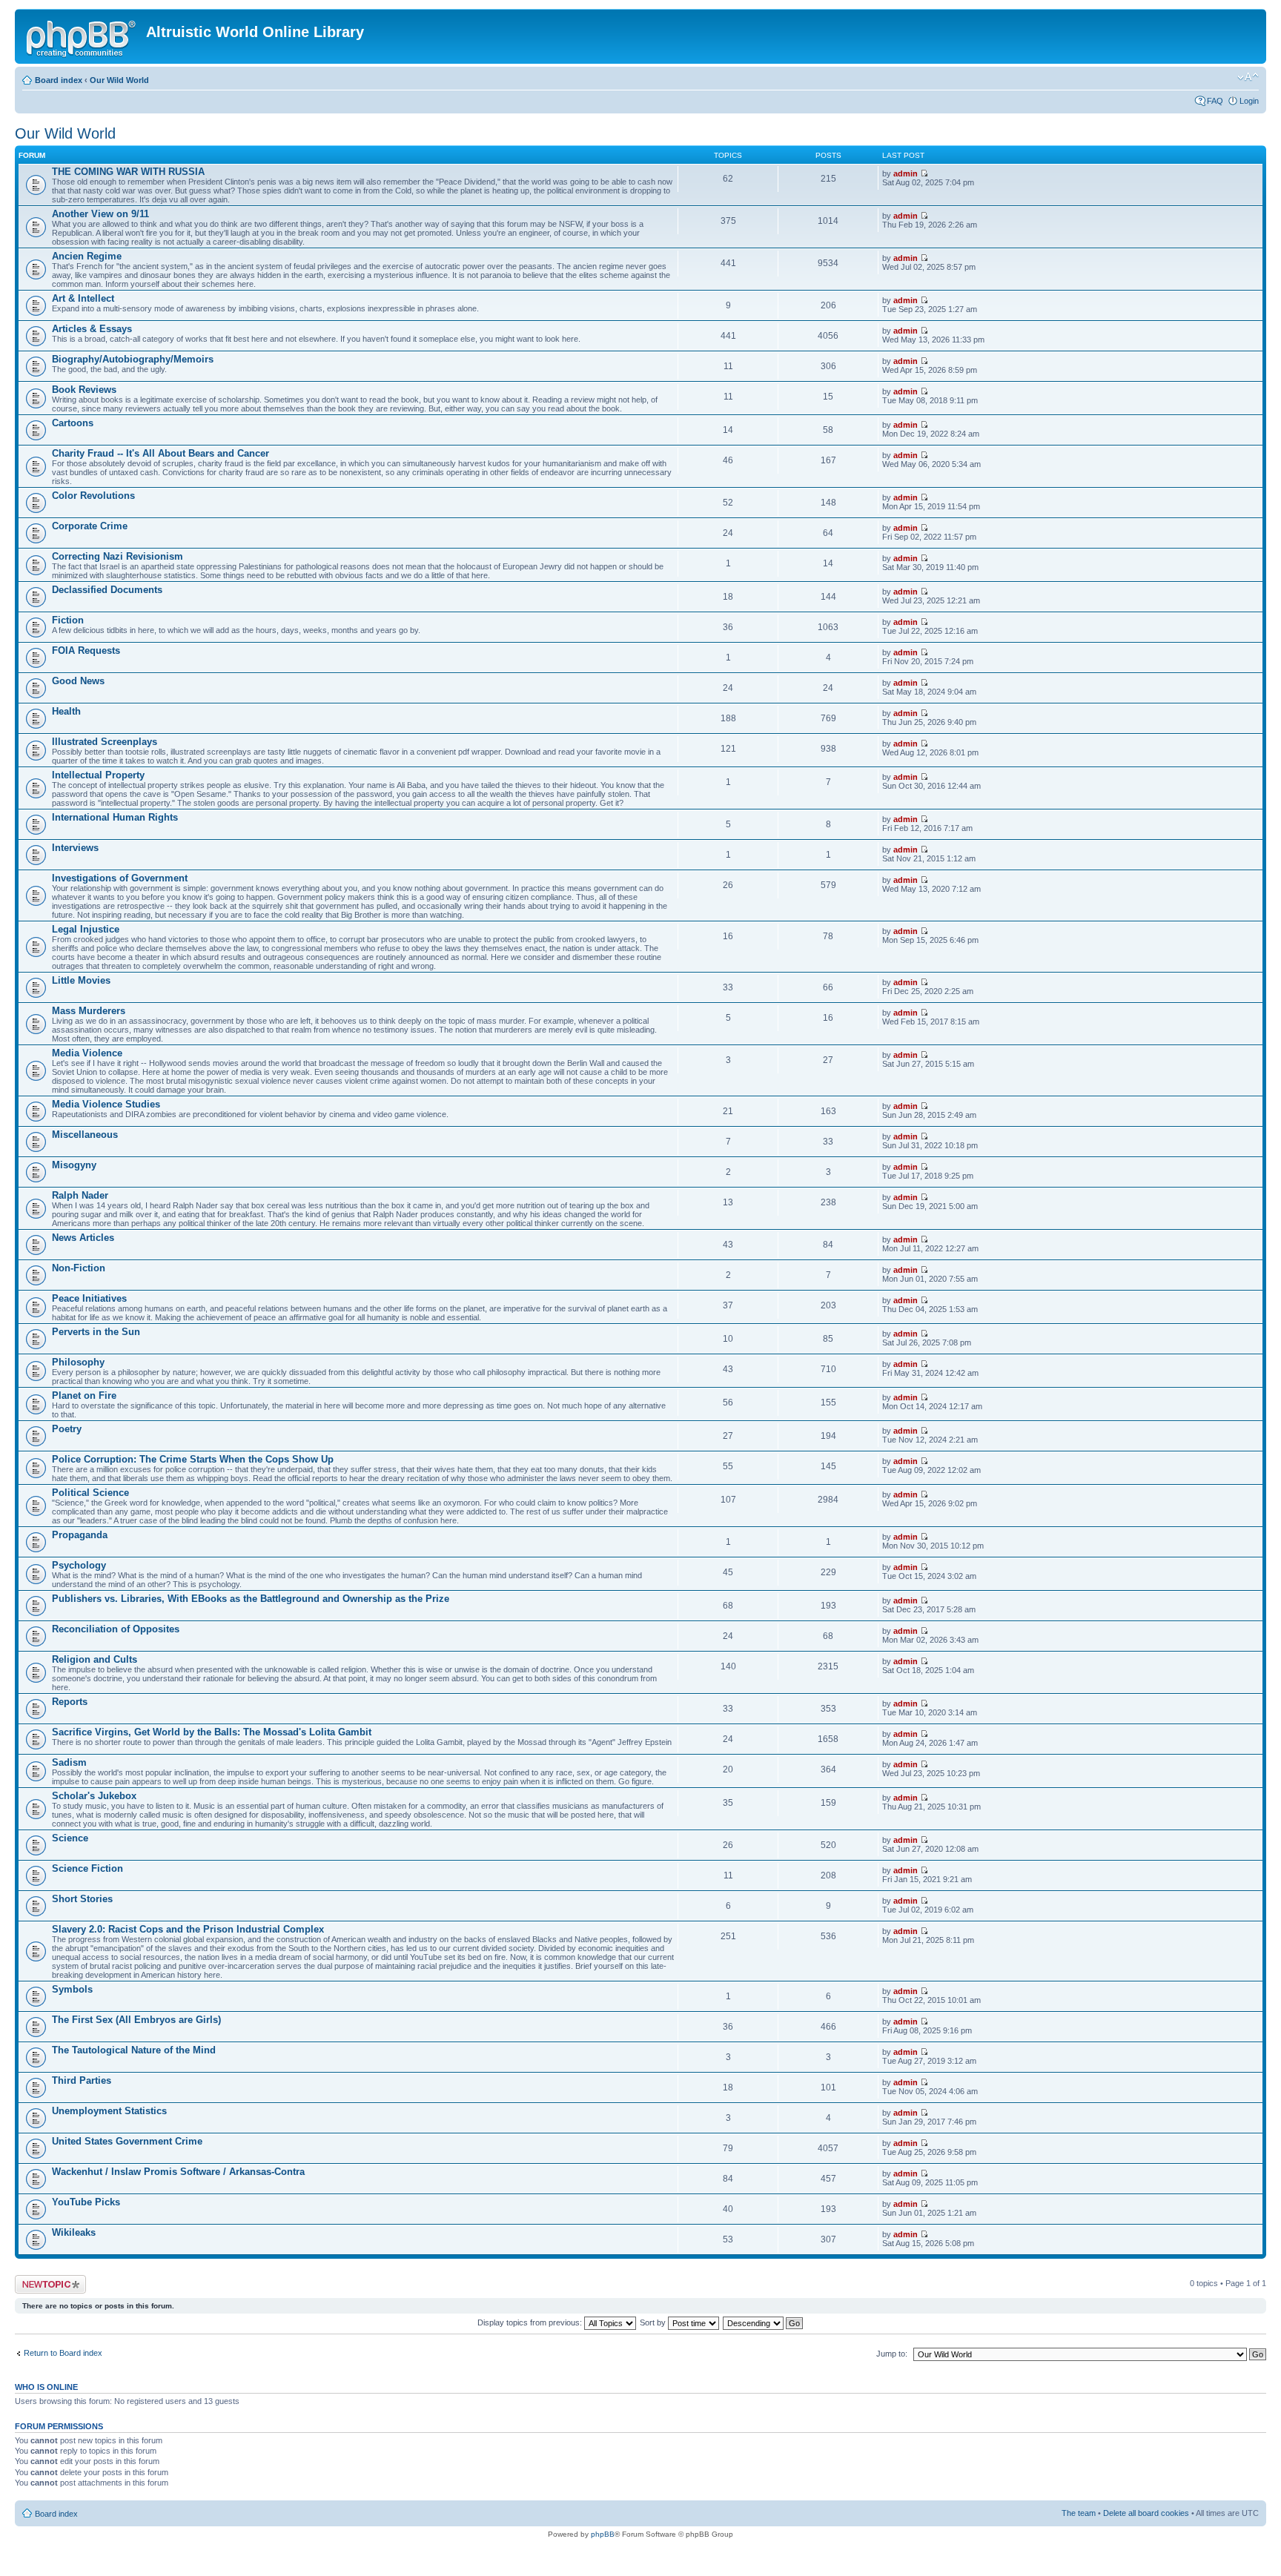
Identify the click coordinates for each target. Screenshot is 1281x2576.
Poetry (67, 1429)
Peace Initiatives (89, 1298)
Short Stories (82, 1899)
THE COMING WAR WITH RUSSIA (128, 172)
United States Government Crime (127, 2141)
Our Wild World (119, 80)
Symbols (72, 1989)
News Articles (83, 1238)
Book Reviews (84, 390)
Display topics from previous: (531, 2322)
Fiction (68, 620)
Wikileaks (74, 2232)
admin (906, 173)
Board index (59, 80)
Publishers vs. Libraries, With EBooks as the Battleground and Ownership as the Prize (251, 1599)
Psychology (79, 1565)
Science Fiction (87, 1868)
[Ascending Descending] (764, 2322)
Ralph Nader (80, 1195)
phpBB (603, 2534)
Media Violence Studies (106, 1104)
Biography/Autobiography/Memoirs (133, 359)
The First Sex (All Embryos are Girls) (136, 2020)
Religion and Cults (95, 1659)
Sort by (654, 2322)
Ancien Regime (87, 256)
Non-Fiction (79, 1268)
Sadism (69, 1762)
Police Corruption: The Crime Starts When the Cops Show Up (193, 1459)
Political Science (90, 1493)
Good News (78, 681)
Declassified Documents (107, 590)
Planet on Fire (84, 1395)
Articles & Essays (92, 329)
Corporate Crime (90, 526)
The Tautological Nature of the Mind (134, 2050)
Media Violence (87, 1053)
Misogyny (74, 1165)
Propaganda (80, 1535)
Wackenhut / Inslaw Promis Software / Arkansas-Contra (178, 2172)
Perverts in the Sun (96, 1332)
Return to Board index (63, 2353)
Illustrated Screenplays (105, 742)
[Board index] (82, 36)
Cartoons (73, 423)
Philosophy (78, 1362)
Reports (70, 1702)
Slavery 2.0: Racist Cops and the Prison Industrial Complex (188, 1929)
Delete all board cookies (1146, 2513)
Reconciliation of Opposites (116, 1629)
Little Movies (81, 980)
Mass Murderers (89, 1011)
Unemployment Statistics (109, 2111)
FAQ (1215, 101)
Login (1249, 101)
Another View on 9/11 (100, 214)
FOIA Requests (86, 650)
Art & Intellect (83, 298)
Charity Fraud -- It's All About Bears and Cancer (160, 453)
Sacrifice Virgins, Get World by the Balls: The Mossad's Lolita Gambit (212, 1732)
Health (66, 711)
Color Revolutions (93, 496)
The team (1079, 2513)
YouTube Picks (86, 2202)
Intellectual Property (98, 775)
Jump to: (892, 2354)
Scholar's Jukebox (94, 1796)
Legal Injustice (86, 929)
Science (70, 1838)
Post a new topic (44, 2279)
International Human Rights (115, 817)
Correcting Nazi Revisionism (117, 556)
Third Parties (82, 2080)
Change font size (1248, 77)
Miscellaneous (85, 1135)
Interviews (75, 848)
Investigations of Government (120, 878)
